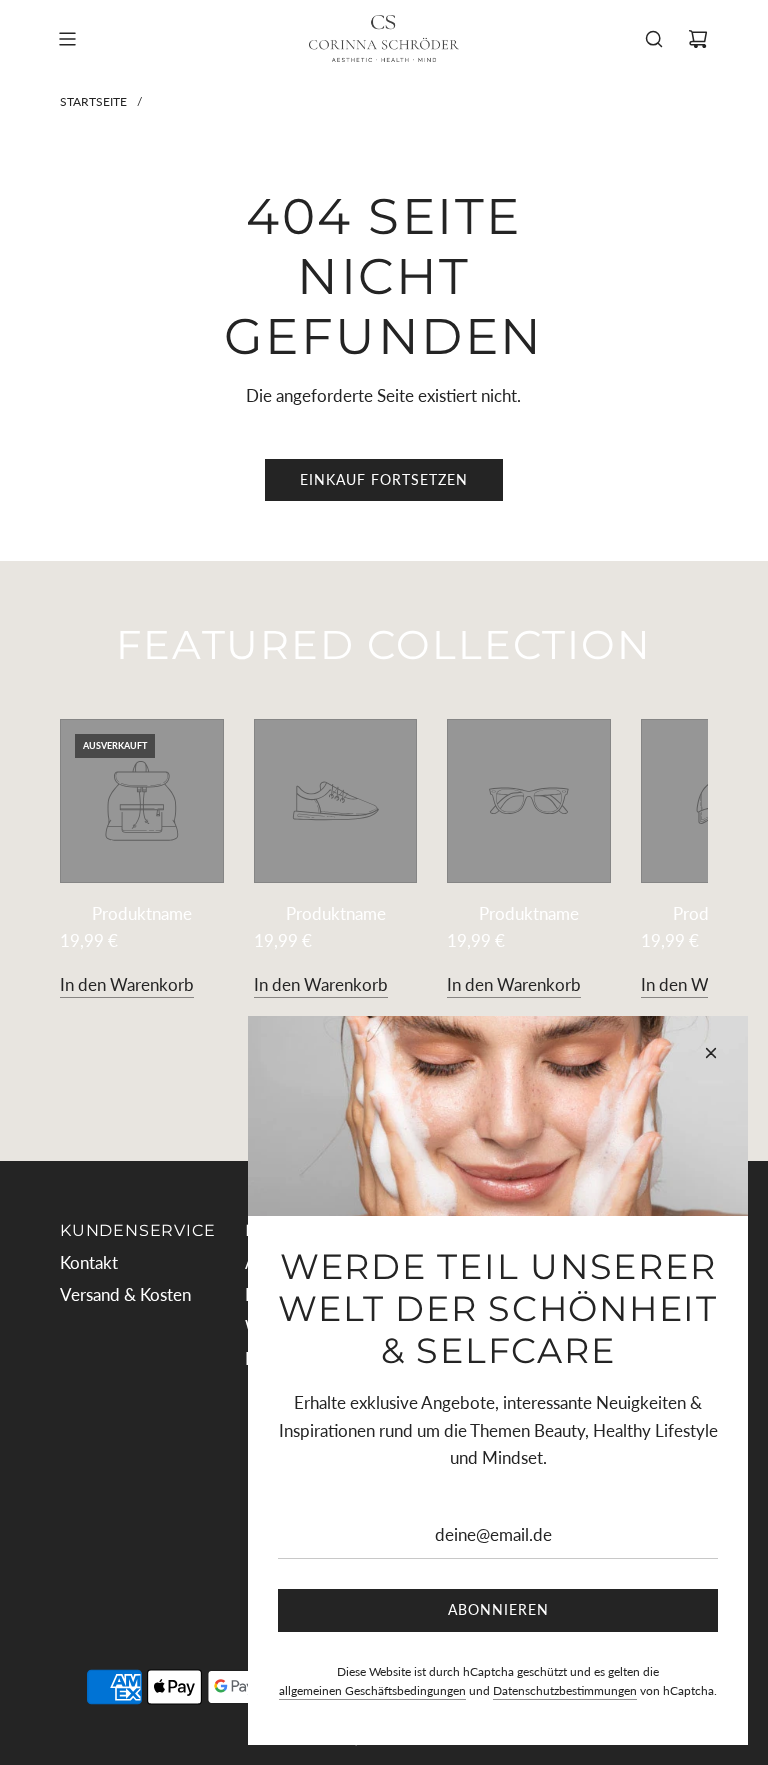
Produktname (142, 913)
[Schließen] (711, 1053)
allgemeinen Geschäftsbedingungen (372, 1690)
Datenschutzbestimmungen (565, 1690)
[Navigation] (67, 39)
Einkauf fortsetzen (384, 479)
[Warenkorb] (698, 39)
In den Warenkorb (127, 984)
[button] (97, 859)
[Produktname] (142, 801)
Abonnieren (498, 1609)
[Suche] (654, 39)
